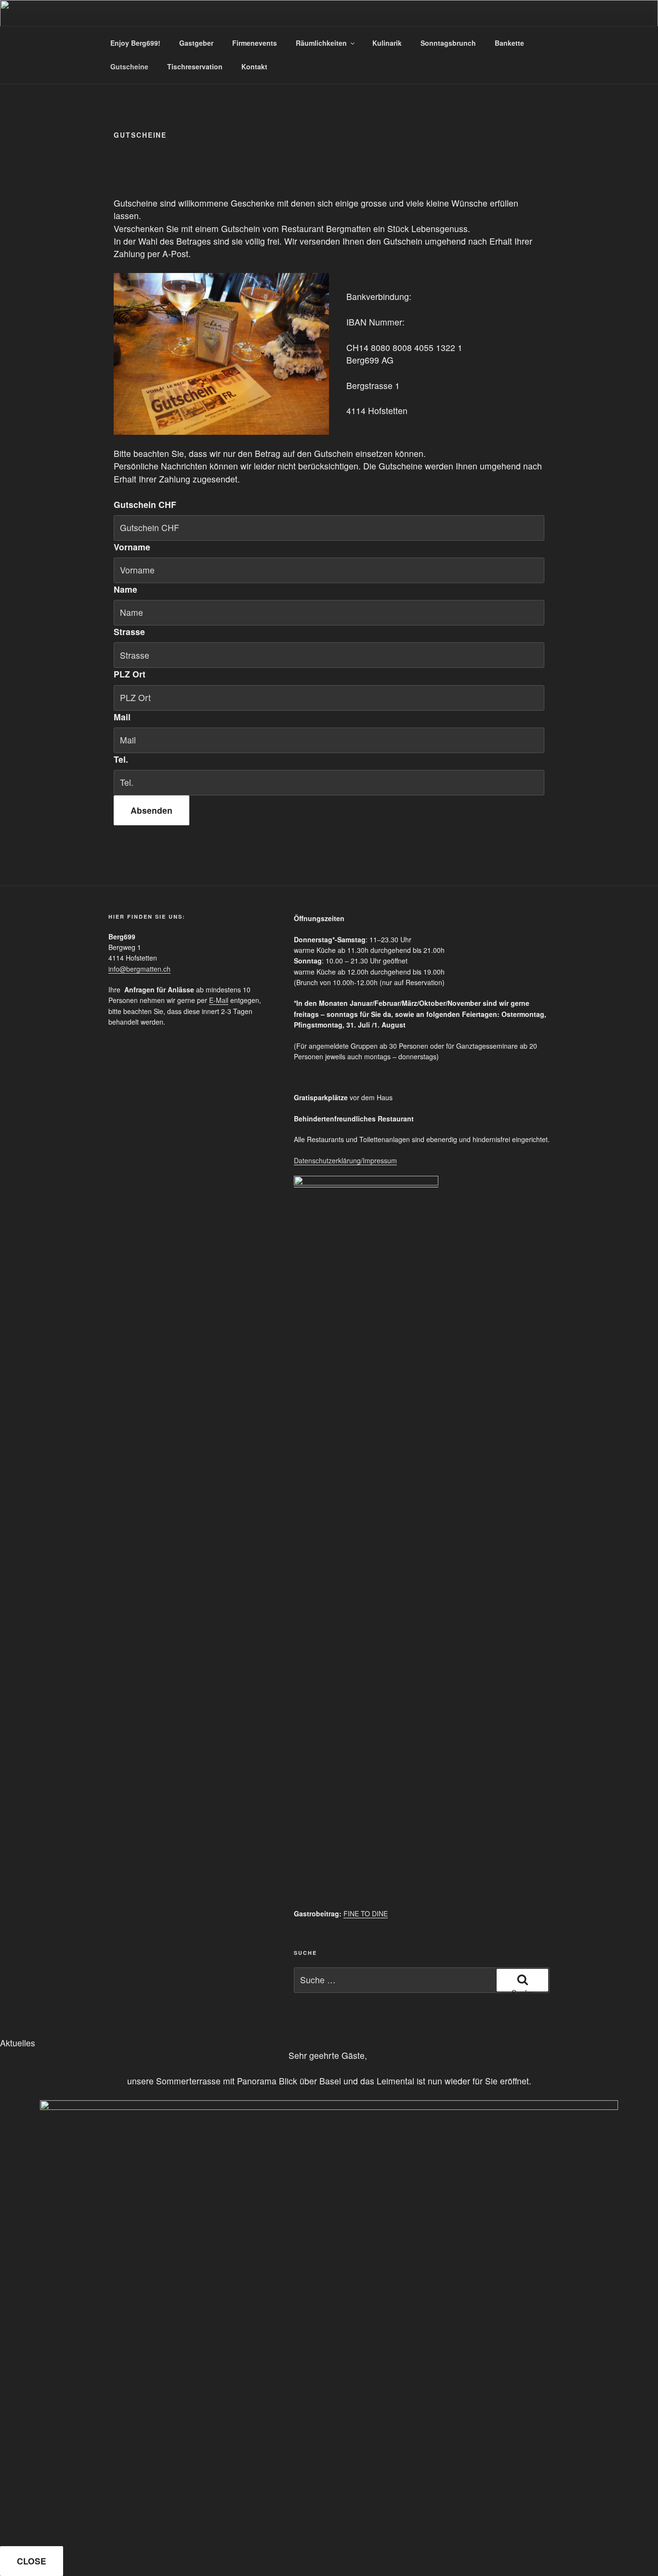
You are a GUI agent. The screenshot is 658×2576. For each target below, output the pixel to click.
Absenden (151, 810)
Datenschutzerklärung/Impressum (345, 1160)
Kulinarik (387, 43)
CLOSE (32, 2561)
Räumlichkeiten (321, 43)
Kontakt (254, 66)
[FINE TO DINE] (366, 1183)
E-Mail (219, 1000)
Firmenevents (255, 43)
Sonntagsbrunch (448, 43)
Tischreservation (195, 66)
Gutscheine (129, 66)
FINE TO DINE (366, 1913)
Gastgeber (196, 43)
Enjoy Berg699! (135, 43)
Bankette (509, 43)
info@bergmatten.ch (139, 969)
